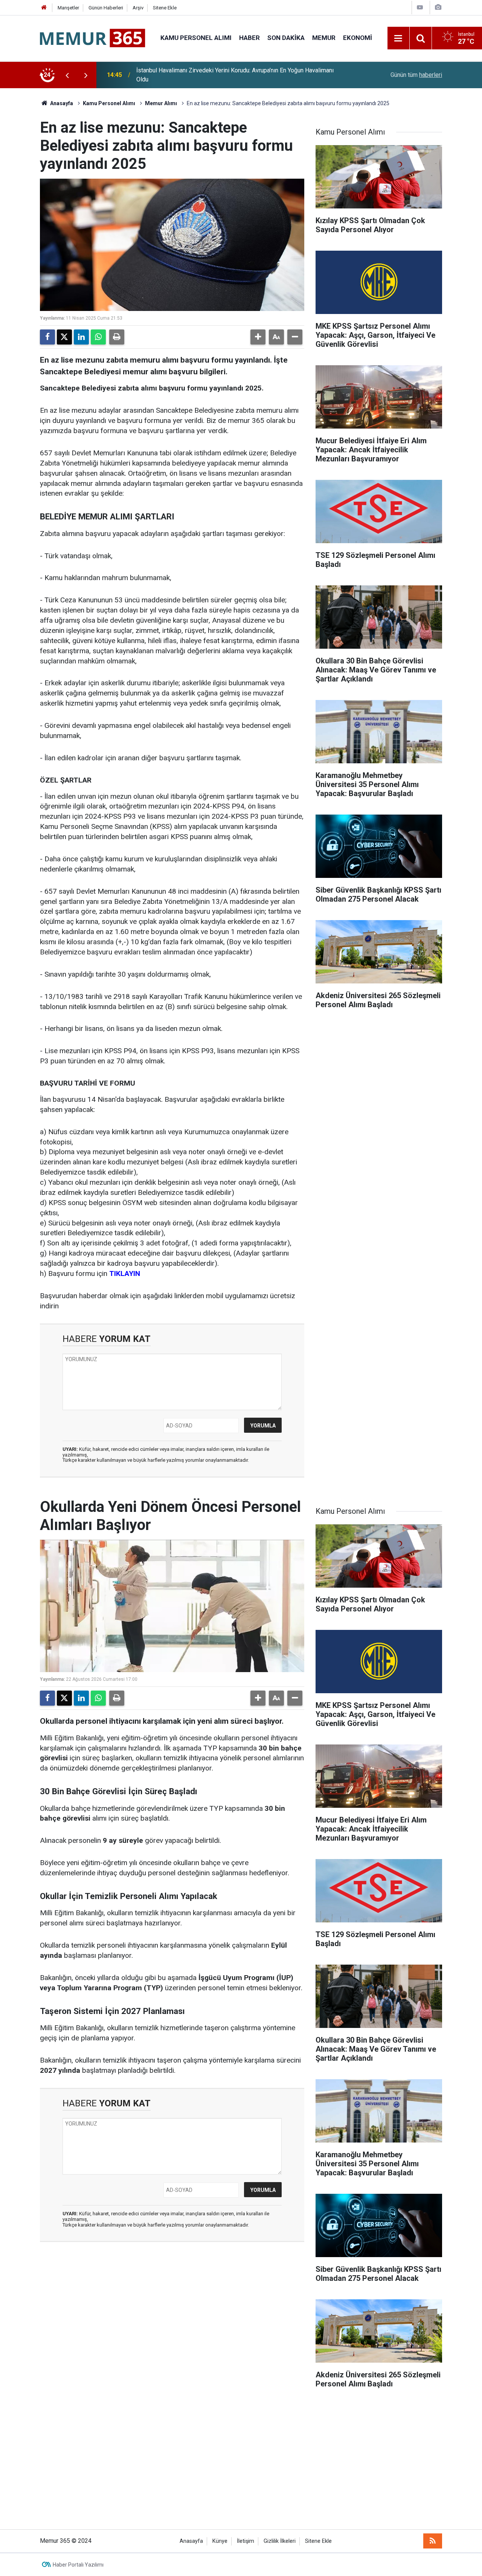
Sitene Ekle (165, 8)
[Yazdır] (117, 337)
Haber (249, 38)
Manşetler (68, 8)
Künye (220, 2541)
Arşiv (138, 8)
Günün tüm (416, 75)
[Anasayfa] (44, 8)
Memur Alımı (161, 103)
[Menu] (398, 38)
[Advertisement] (241, 2461)
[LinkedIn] (81, 337)
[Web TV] (420, 7)
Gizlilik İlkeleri (280, 2541)
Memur (324, 38)
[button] (258, 337)
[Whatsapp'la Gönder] (98, 337)
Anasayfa (61, 103)
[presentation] (67, 75)
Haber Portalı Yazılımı (78, 2565)
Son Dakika (286, 38)
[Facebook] (47, 337)
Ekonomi (358, 38)
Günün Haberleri (106, 8)
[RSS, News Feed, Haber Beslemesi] (433, 2541)
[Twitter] (64, 337)
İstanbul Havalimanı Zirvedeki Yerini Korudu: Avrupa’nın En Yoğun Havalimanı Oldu (235, 75)
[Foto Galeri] (438, 7)
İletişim (246, 2541)
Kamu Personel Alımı (196, 38)
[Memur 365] (93, 38)
